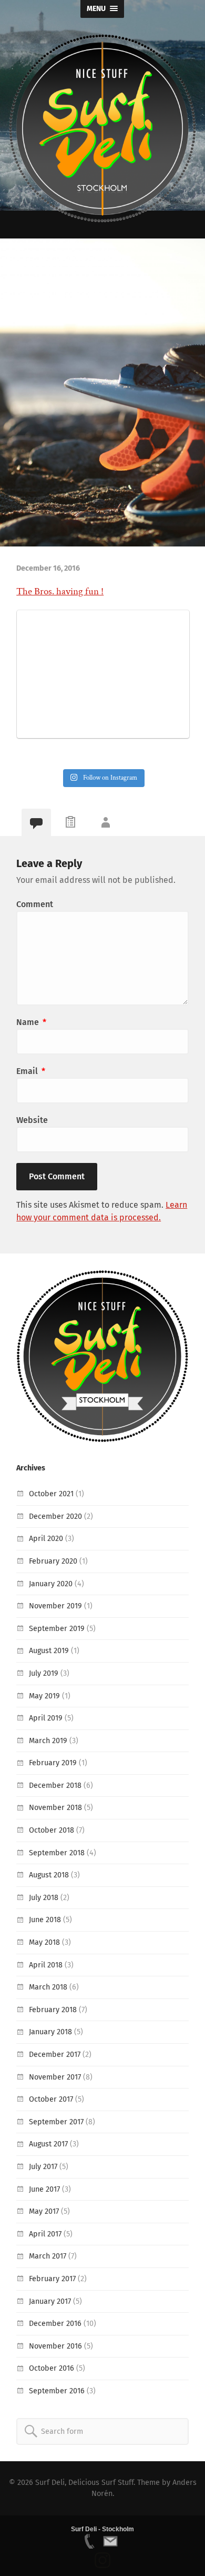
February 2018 (53, 2010)
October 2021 (51, 1494)
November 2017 (55, 2077)
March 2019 (48, 1741)
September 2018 (57, 1853)
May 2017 (44, 2211)
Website (32, 1120)
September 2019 (57, 1629)
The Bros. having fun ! (60, 591)
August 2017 (48, 2144)
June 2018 (45, 1920)
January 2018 (50, 2032)
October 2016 (52, 2368)
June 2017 (44, 2189)
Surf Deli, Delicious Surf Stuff (84, 2483)
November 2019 (55, 1606)
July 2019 (44, 1673)
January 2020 (51, 1584)
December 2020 (55, 1516)
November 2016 (55, 2346)
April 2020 (46, 1539)
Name (31, 1022)
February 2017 (52, 2279)
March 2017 (48, 2256)
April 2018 (46, 1965)
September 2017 (56, 2122)
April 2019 (46, 1718)
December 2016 (55, 2324)
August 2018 (49, 1875)
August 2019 (49, 1651)
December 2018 (55, 1786)
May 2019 (44, 1696)
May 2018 (44, 1942)
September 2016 (57, 2391)
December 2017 (55, 2055)
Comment (35, 904)
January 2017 (50, 2301)
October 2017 (51, 2099)
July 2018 (44, 1898)
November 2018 (55, 1808)
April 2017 (45, 2234)
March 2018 (48, 1987)
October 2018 (52, 1830)
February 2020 (53, 1561)
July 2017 (43, 2167)
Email (31, 1071)
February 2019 (53, 1763)
